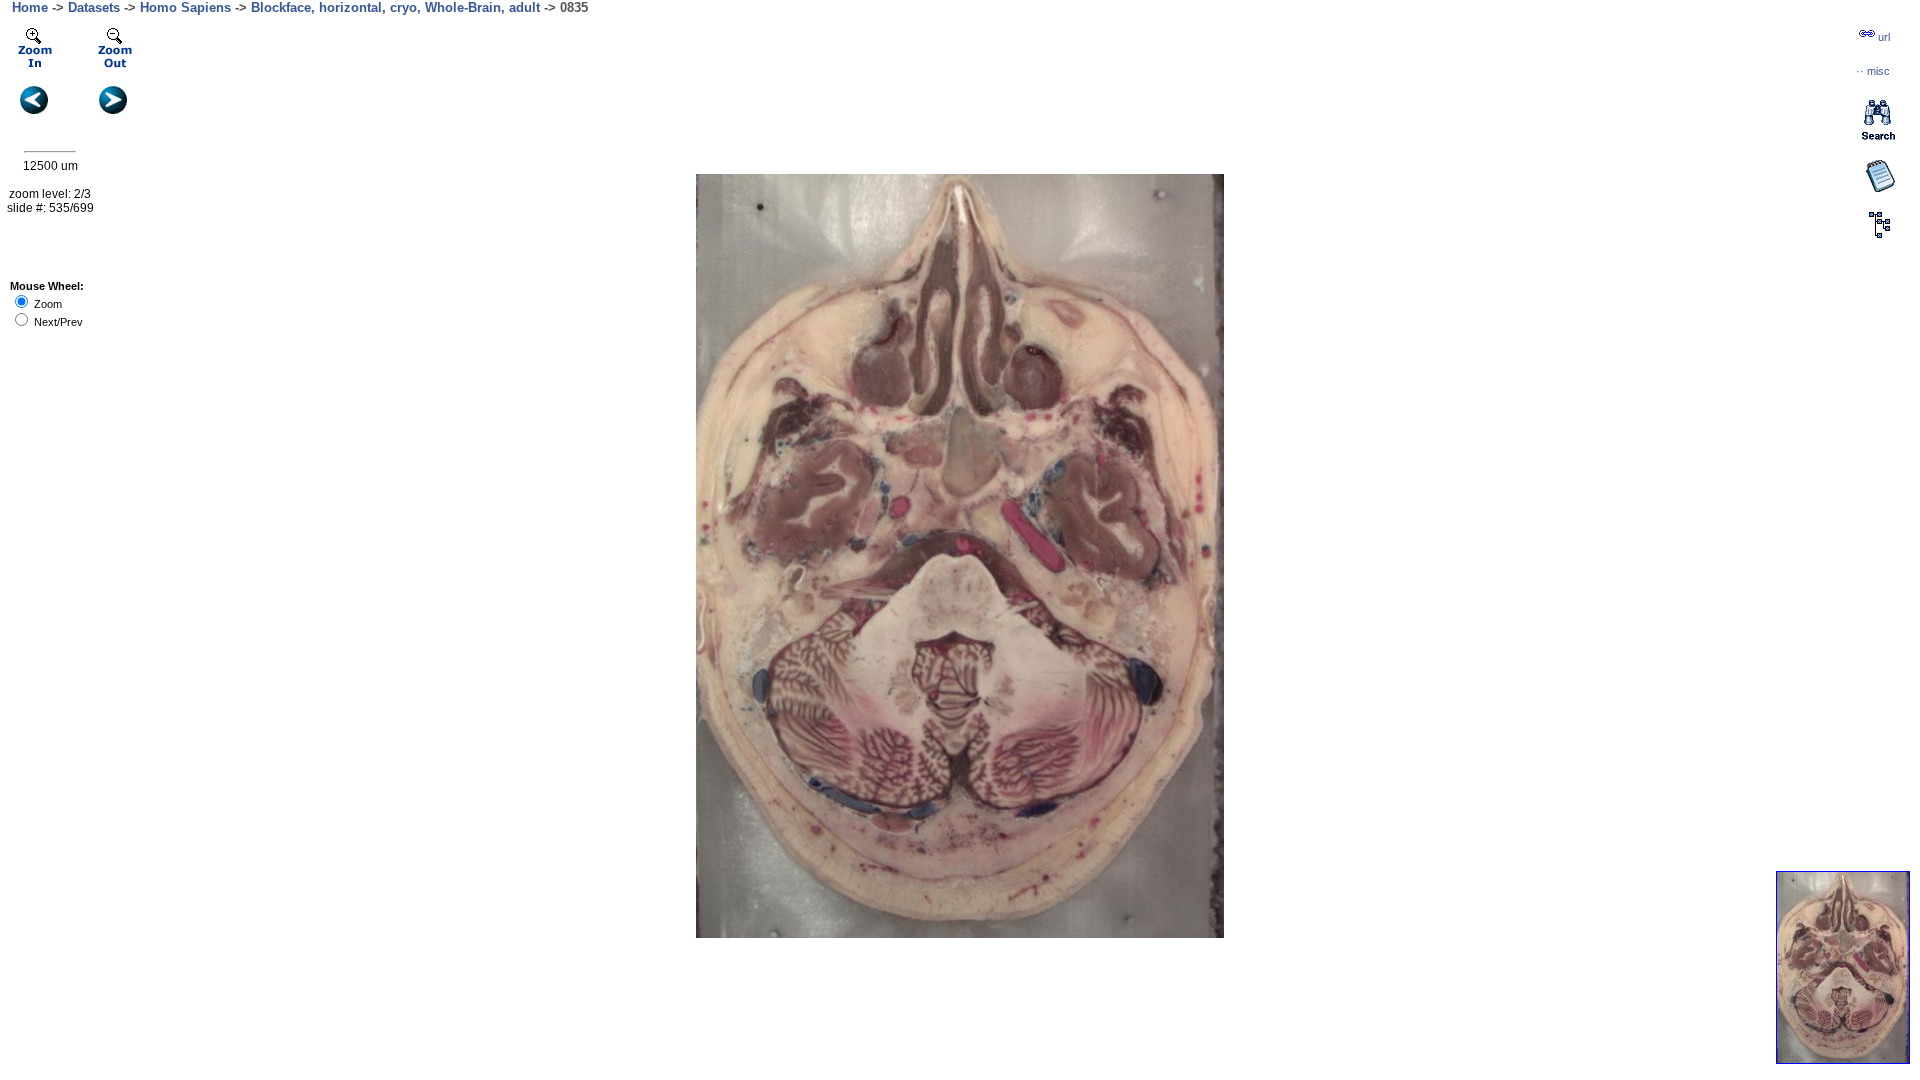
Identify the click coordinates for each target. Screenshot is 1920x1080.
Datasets (94, 7)
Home (30, 7)
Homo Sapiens (185, 7)
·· (1873, 71)
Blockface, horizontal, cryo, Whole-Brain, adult (395, 7)
